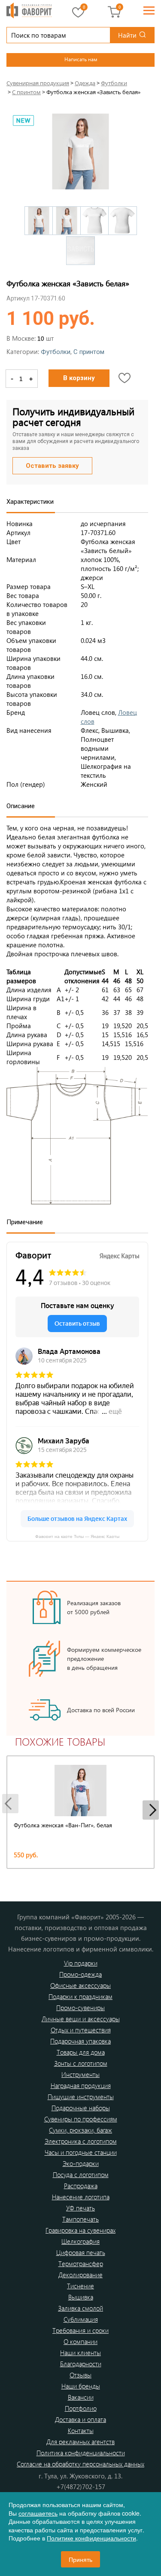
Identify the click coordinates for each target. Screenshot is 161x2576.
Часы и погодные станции (81, 2152)
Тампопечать (80, 2219)
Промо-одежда (80, 1974)
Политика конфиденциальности (81, 2453)
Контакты (81, 2430)
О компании (80, 2341)
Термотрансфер (81, 2264)
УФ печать (80, 2208)
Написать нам (81, 59)
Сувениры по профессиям (81, 2119)
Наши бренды (81, 2386)
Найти (127, 35)
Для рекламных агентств (80, 2442)
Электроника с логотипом (81, 2141)
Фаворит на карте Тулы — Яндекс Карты (77, 1536)
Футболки (56, 352)
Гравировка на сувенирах (80, 2230)
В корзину (79, 378)
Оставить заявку (52, 466)
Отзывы (80, 2375)
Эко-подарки (81, 2163)
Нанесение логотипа (81, 2197)
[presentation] (10, 1804)
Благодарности (81, 2364)
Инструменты (80, 2074)
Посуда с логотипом (81, 2174)
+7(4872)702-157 (81, 2487)
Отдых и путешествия (81, 2030)
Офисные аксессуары (80, 1985)
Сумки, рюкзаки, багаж (80, 2130)
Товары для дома (81, 2052)
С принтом (89, 352)
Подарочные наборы (81, 2108)
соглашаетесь (38, 2513)
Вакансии (81, 2397)
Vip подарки (81, 1963)
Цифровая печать (81, 2252)
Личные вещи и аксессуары (81, 2019)
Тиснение (80, 2286)
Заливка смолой (80, 2308)
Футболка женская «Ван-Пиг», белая (63, 1825)
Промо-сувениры (80, 2008)
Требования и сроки (80, 2330)
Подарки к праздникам (80, 1996)
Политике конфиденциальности (91, 2538)
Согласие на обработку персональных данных (80, 2464)
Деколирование (80, 2275)
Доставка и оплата (80, 2419)
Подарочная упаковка (80, 2041)
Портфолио (81, 2408)
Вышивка (81, 2297)
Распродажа (81, 2186)
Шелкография (80, 2241)
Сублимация (81, 2319)
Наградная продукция (81, 2085)
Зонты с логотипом (81, 2063)
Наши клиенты (80, 2353)
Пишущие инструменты (81, 2097)
